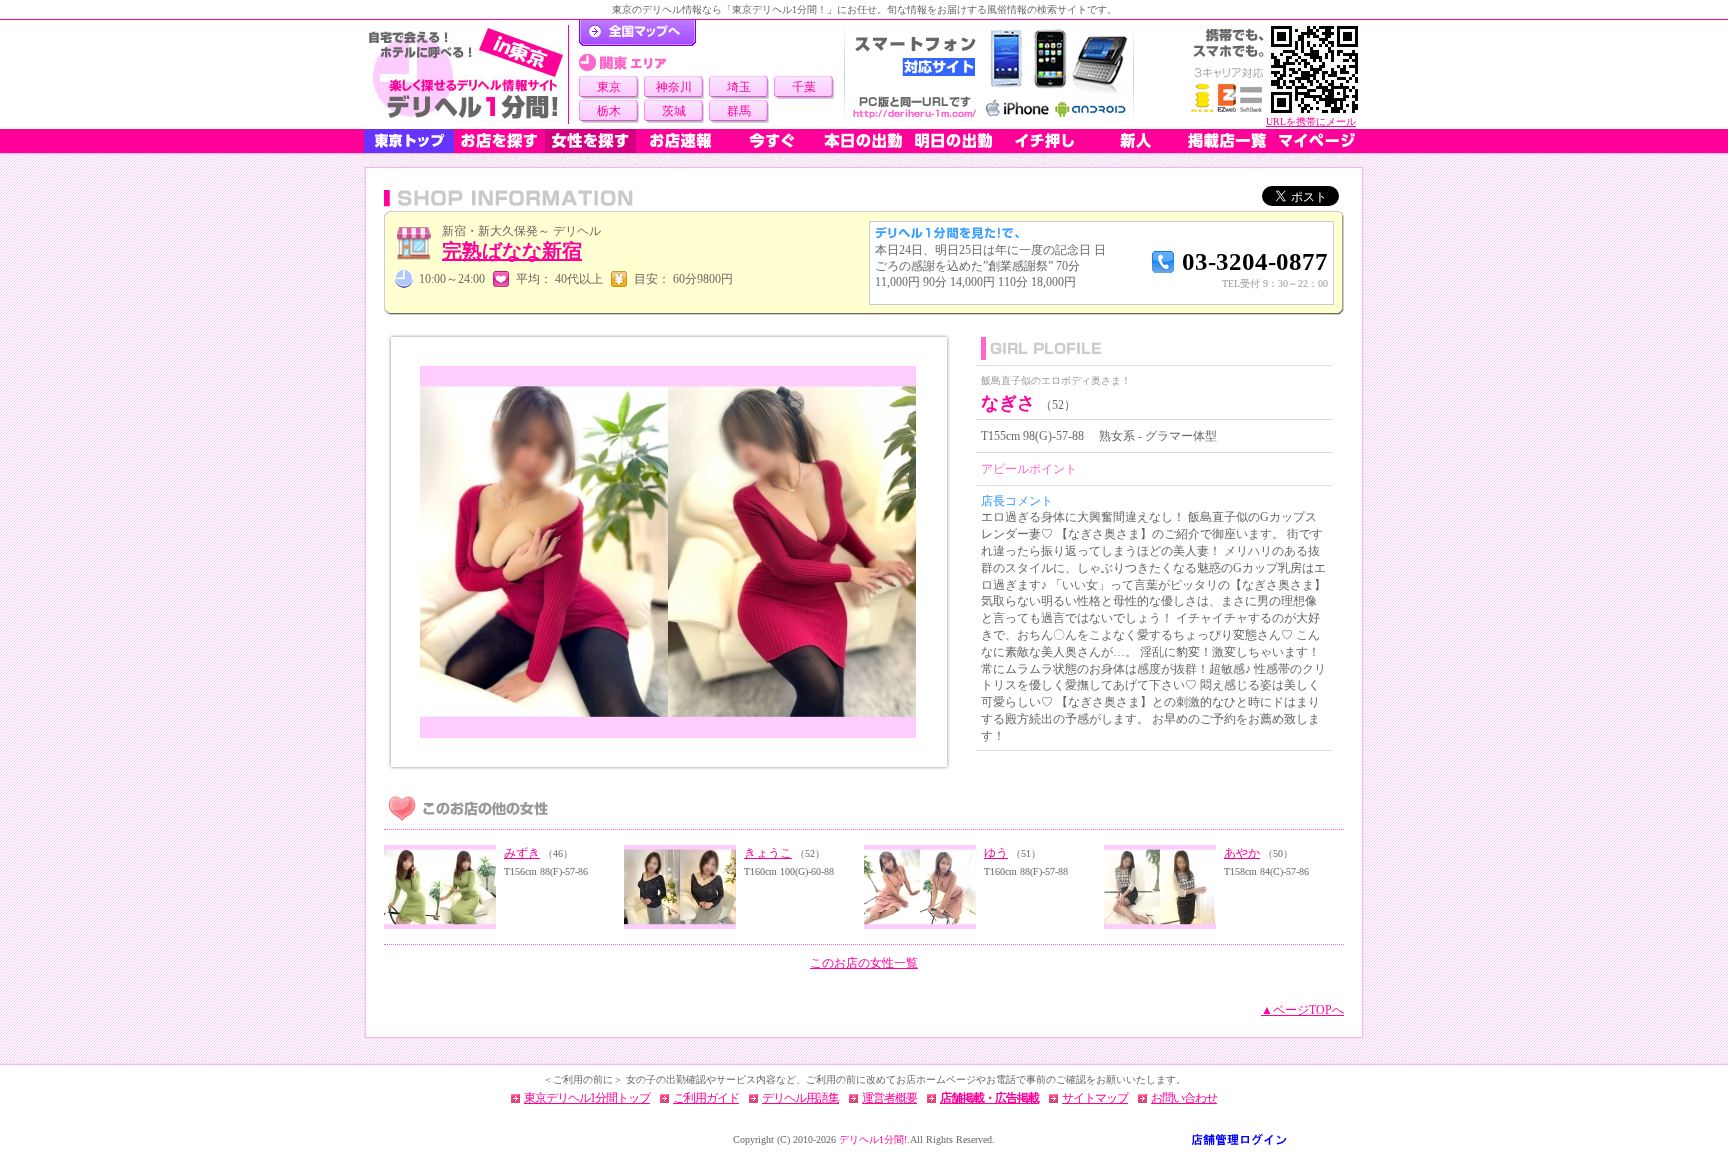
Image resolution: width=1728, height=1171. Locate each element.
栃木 (609, 111)
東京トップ (409, 141)
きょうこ (768, 853)
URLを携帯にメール (1311, 121)
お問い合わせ (1184, 1098)
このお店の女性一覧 (864, 963)
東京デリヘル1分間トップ (587, 1098)
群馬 (739, 111)
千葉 (804, 87)
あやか (1242, 853)
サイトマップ (1095, 1098)
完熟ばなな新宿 (512, 251)
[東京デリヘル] (466, 74)
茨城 (674, 111)
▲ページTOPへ (1302, 1010)
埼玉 (739, 87)
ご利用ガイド (706, 1098)
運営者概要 (889, 1098)
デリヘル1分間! (873, 1139)
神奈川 (674, 87)
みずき (522, 853)
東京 (609, 87)
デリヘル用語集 (800, 1098)
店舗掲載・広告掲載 (989, 1098)
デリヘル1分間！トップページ (637, 33)
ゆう (996, 853)
